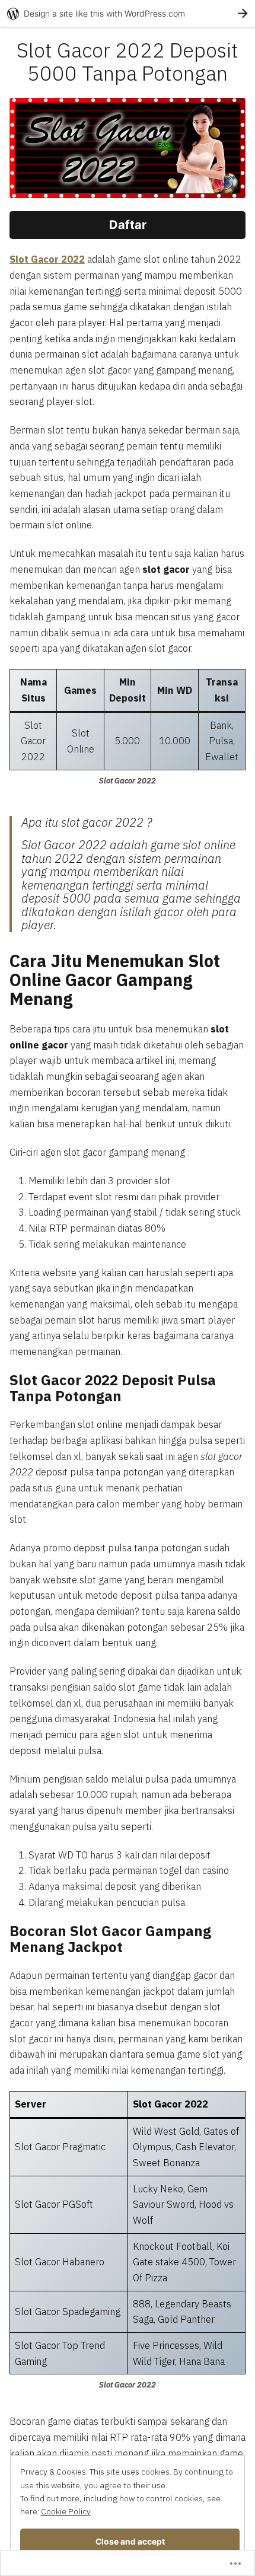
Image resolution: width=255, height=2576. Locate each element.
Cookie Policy (66, 2511)
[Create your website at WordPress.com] (128, 13)
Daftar (128, 225)
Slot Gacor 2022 (47, 259)
